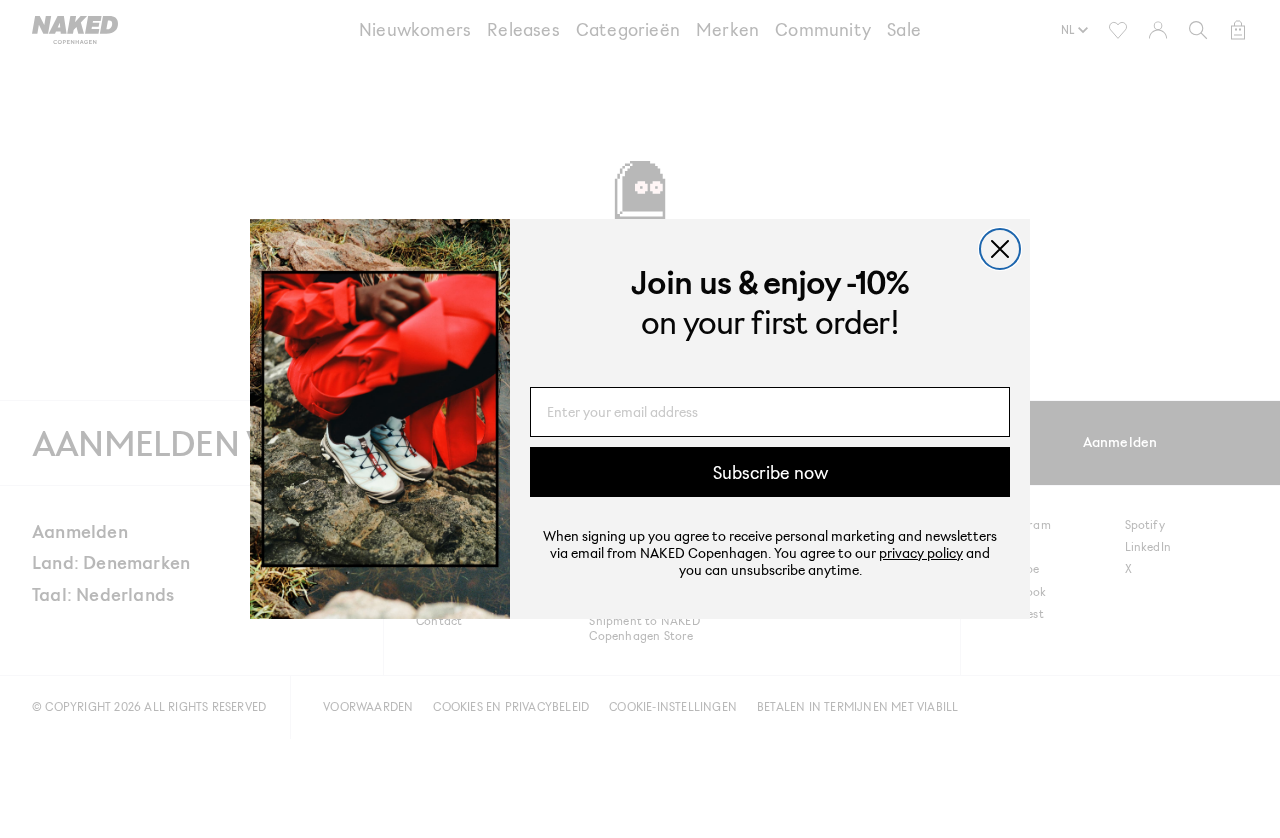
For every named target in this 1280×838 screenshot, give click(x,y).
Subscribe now (770, 472)
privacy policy (921, 552)
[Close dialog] (1000, 249)
